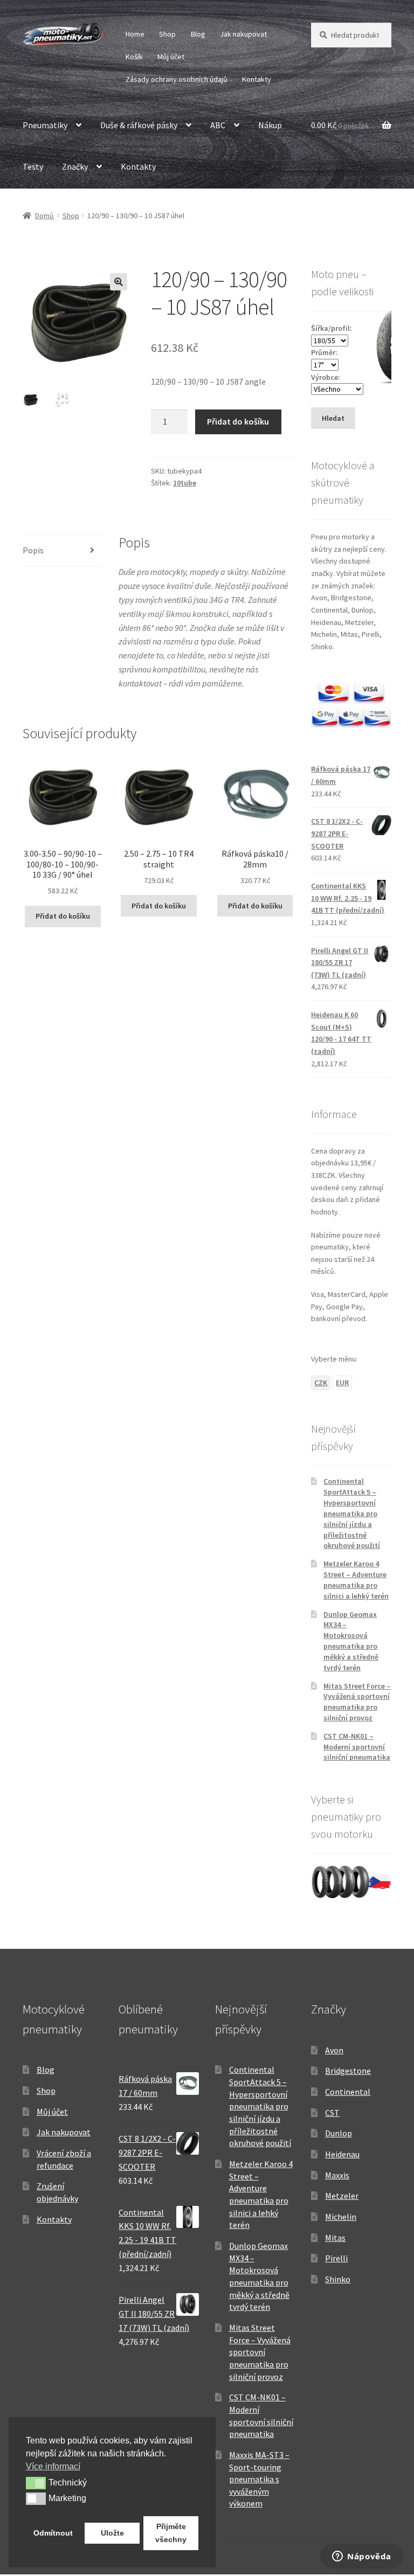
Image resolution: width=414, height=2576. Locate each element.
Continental (348, 2092)
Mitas (335, 2238)
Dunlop (339, 2133)
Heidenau (342, 2154)
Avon (334, 2050)
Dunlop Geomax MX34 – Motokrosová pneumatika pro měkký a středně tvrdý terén (351, 1641)
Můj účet (171, 57)
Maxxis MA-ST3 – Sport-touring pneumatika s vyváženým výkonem (259, 2479)
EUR (342, 1383)
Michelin (341, 2217)
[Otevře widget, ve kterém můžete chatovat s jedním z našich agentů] (362, 2557)
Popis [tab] (33, 550)
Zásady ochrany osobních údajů (177, 79)
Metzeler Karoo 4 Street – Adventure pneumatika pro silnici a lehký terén (356, 1579)
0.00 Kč (340, 125)
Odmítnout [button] (53, 2533)
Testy (33, 166)
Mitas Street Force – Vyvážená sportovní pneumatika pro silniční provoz (357, 1702)
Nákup (270, 125)
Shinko (338, 2279)
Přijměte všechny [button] (171, 2533)
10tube (185, 483)
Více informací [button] (53, 2466)
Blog (198, 34)
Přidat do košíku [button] (63, 916)
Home (135, 34)
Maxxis (337, 2175)
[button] (119, 282)
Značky (75, 166)
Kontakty (257, 79)
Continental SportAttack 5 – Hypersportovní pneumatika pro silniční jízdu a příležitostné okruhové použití (352, 1513)
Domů (44, 216)
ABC (218, 125)
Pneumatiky (45, 125)
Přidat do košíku (238, 421)
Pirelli (336, 2258)
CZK (321, 1383)
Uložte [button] (112, 2533)
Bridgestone (348, 2071)
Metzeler (342, 2196)
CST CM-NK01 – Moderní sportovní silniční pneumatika (357, 1747)
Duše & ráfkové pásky (139, 125)
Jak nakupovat (243, 34)
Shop (167, 34)
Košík (134, 57)
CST (332, 2113)
